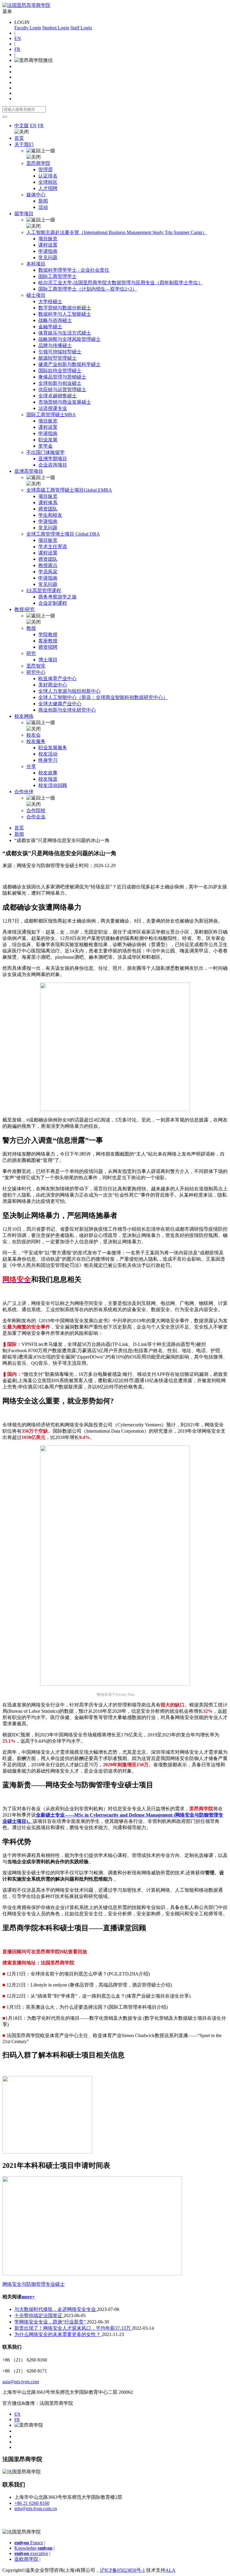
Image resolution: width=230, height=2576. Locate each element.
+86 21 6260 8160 (32, 2503)
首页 (19, 138)
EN (18, 38)
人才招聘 (48, 188)
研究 (31, 653)
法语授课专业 (53, 408)
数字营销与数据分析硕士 (65, 308)
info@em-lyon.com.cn (36, 2509)
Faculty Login (28, 28)
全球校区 (48, 182)
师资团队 (48, 509)
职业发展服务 (53, 748)
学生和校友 (50, 515)
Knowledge (33, 2548)
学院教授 (48, 634)
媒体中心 (36, 195)
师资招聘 (48, 647)
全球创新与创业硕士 (60, 383)
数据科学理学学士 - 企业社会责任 (74, 270)
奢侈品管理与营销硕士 (62, 377)
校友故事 (48, 773)
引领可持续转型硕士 (60, 352)
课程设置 (48, 245)
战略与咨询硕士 (55, 320)
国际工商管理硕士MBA (51, 415)
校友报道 (48, 779)
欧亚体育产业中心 (57, 678)
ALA (170, 2570)
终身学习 (48, 760)
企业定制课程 (53, 603)
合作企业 (36, 817)
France (29, 2543)
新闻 (43, 201)
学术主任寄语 (53, 547)
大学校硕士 (50, 301)
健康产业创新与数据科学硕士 (69, 364)
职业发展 (48, 440)
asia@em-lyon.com (21, 2382)
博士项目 (48, 660)
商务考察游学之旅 (57, 597)
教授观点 (48, 565)
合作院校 (36, 810)
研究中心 (36, 672)
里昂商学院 (38, 163)
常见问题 (48, 257)
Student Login (56, 28)
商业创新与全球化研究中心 (67, 710)
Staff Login (81, 28)
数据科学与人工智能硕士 (65, 314)
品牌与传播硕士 (55, 345)
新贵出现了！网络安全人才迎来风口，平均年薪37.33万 (73, 2328)
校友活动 (48, 754)
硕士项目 (36, 295)
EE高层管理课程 (44, 591)
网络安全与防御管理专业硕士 (34, 2284)
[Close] (5, 117)
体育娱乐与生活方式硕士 (65, 333)
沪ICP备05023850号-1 (122, 2570)
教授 (31, 628)
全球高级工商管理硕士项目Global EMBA (69, 490)
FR (17, 49)
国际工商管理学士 (57, 276)
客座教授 (48, 641)
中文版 (22, 126)
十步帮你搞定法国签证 (39, 2316)
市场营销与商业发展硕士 (65, 402)
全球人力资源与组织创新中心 (69, 691)
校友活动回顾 (53, 785)
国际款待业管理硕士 (60, 371)
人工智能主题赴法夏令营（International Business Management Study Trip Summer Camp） (117, 232)
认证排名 (48, 176)
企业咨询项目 (53, 465)
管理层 (46, 170)
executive (31, 2553)
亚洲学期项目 (53, 459)
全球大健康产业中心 (60, 704)
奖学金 (46, 446)
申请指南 (48, 251)
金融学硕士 (50, 327)
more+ (28, 2297)
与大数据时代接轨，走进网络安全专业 (56, 2309)
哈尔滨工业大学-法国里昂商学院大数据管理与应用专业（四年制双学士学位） (121, 283)
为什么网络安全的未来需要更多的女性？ (58, 2334)
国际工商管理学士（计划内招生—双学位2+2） (88, 289)
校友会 (34, 735)
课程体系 (48, 503)
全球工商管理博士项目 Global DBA (63, 534)
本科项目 (36, 264)
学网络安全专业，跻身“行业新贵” (51, 2322)
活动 (43, 207)
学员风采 (48, 572)
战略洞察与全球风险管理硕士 (69, 339)
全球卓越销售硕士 (57, 396)
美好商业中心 (53, 685)
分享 (31, 766)
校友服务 (36, 741)
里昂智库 (36, 666)
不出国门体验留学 (46, 452)
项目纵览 (48, 239)
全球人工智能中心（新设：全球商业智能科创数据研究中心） (103, 697)
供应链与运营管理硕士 (62, 389)
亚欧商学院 (26, 2559)
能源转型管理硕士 (57, 358)
